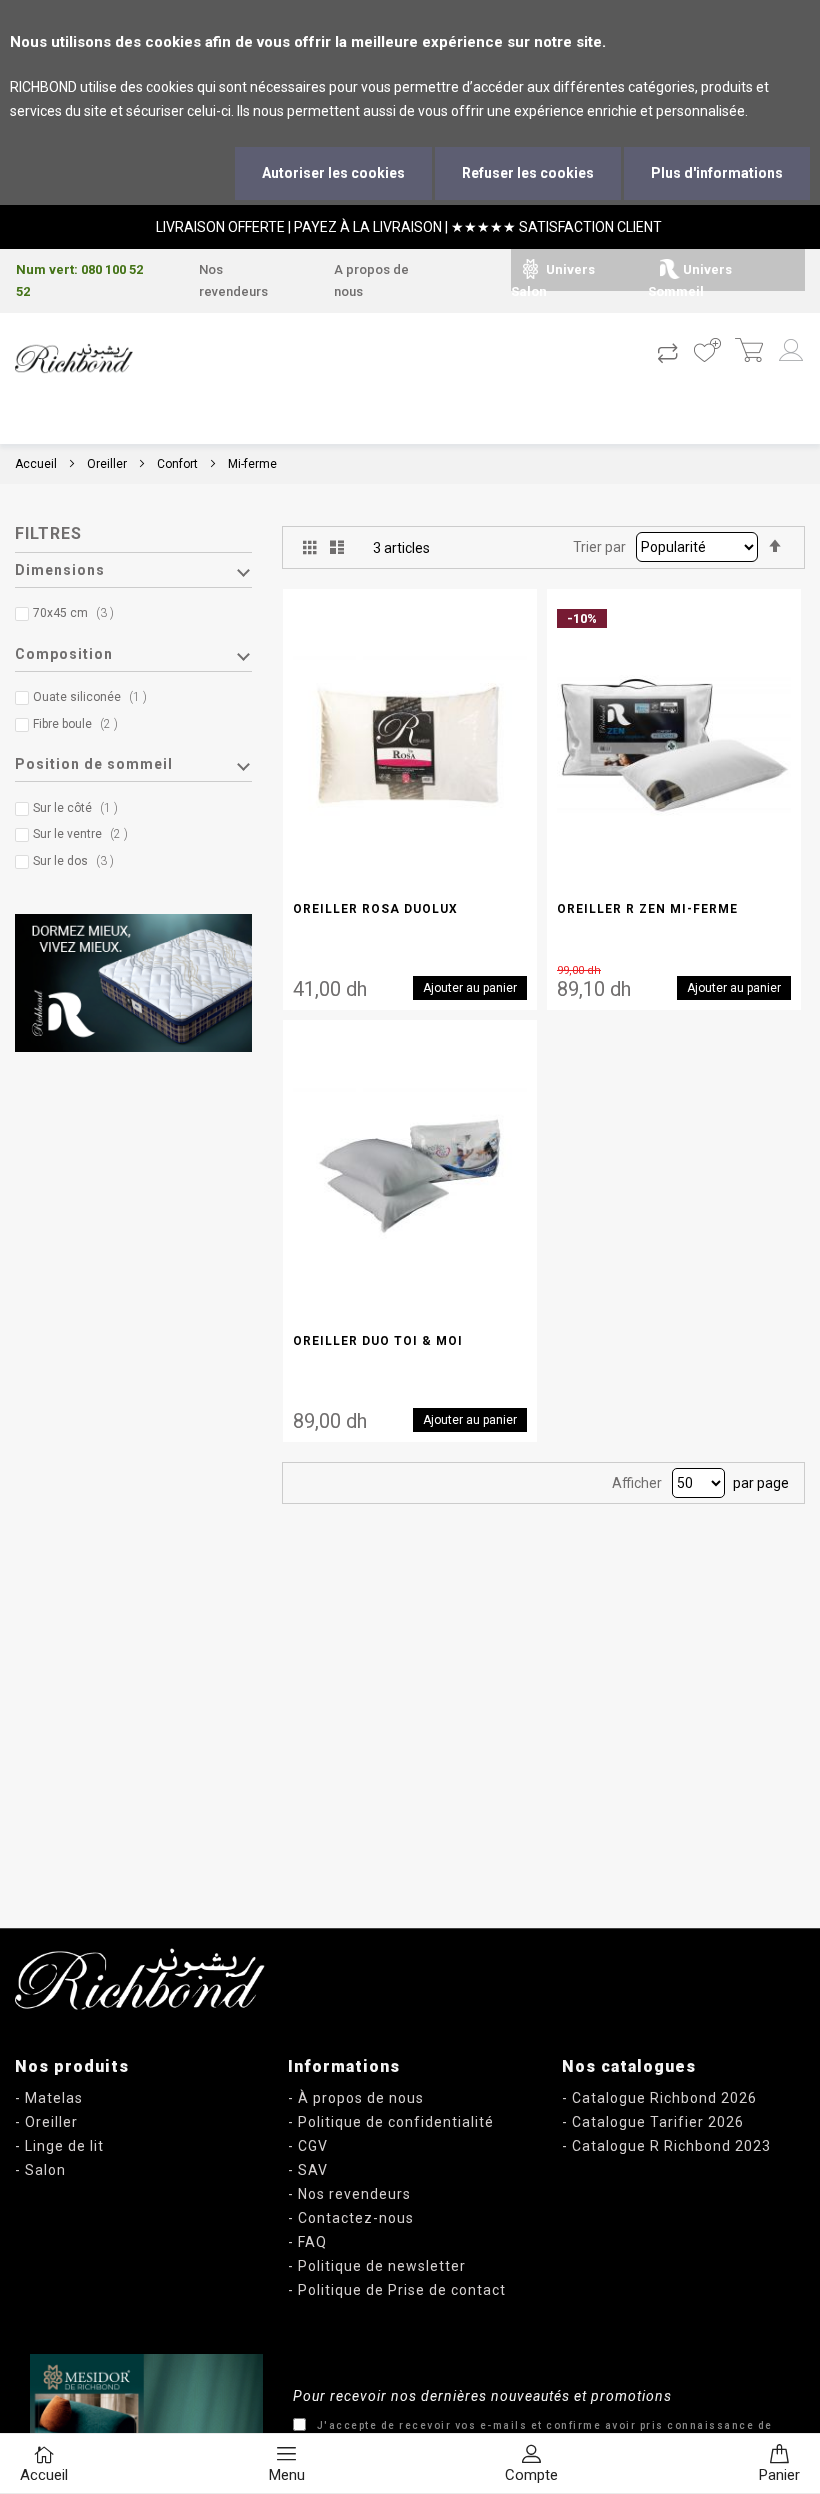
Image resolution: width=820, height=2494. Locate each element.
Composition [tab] (64, 654)
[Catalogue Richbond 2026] (146, 2424)
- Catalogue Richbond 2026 (659, 2098)
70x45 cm (78, 613)
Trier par (599, 547)
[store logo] (74, 358)
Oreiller (107, 464)
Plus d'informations (717, 173)
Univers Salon (553, 280)
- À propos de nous (356, 2098)
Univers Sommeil (690, 280)
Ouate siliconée (94, 697)
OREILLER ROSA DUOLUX (375, 909)
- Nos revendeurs (349, 2194)
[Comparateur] (667, 352)
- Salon (40, 2170)
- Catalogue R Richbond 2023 (666, 2146)
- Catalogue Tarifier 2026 (653, 2122)
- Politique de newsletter (377, 2266)
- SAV (308, 2170)
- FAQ (307, 2242)
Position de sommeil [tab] (94, 764)
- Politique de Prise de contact (397, 2290)
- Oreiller (46, 2122)
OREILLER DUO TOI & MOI (378, 1341)
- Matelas (49, 2098)
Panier (779, 2475)
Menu (287, 2475)
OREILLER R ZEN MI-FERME (647, 909)
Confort (177, 464)
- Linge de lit (59, 2146)
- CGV (308, 2146)
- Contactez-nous (351, 2218)
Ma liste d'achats (707, 352)
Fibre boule (80, 724)
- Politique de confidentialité (391, 2122)
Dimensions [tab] (60, 570)
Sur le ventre (85, 834)
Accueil (36, 464)
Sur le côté (80, 808)
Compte (531, 2475)
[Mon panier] (748, 352)
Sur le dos (78, 861)
